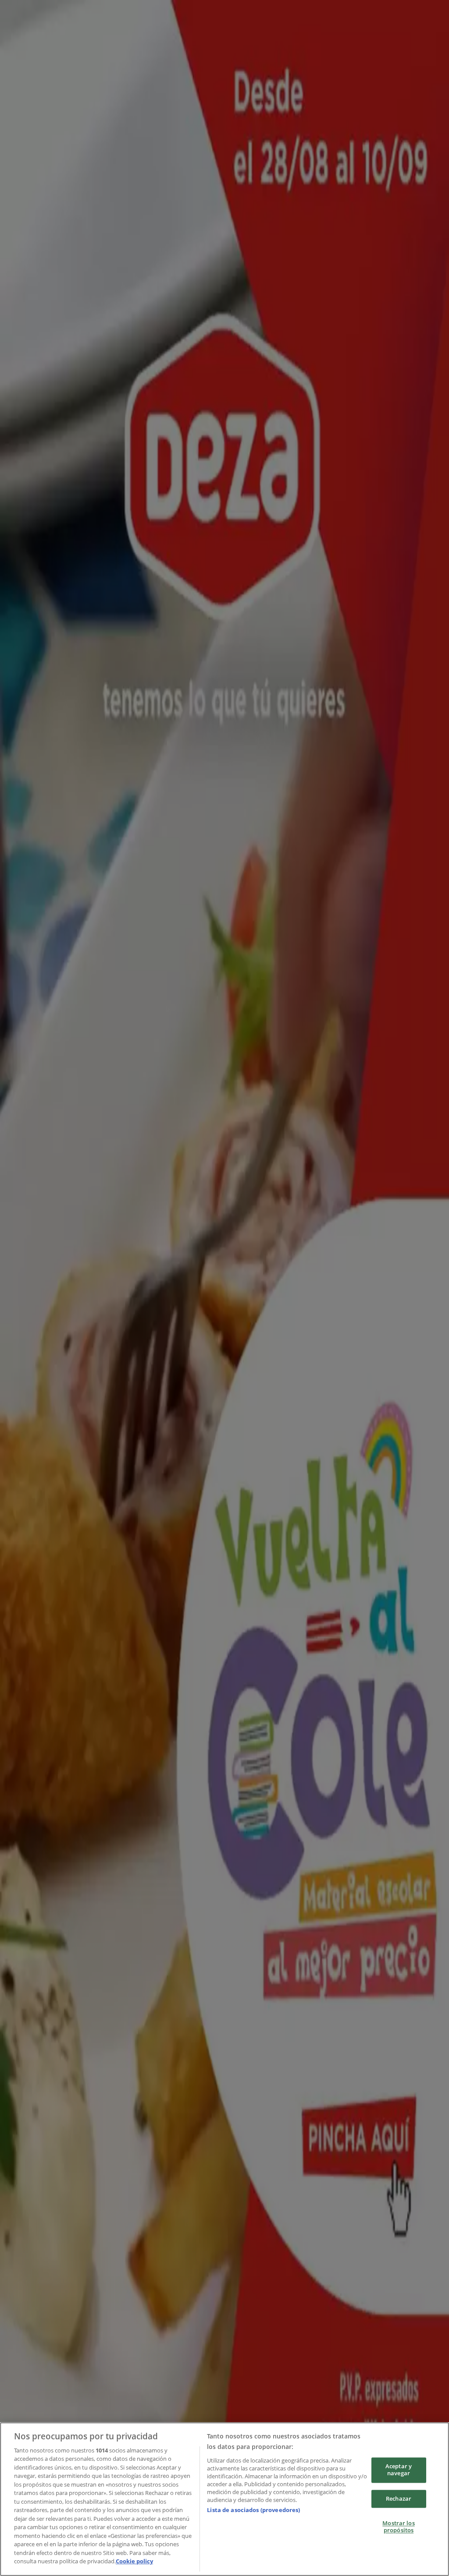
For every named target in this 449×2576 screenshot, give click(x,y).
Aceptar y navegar (399, 2470)
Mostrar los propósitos (398, 2527)
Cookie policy (134, 2561)
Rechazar (399, 2498)
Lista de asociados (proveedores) (253, 2510)
